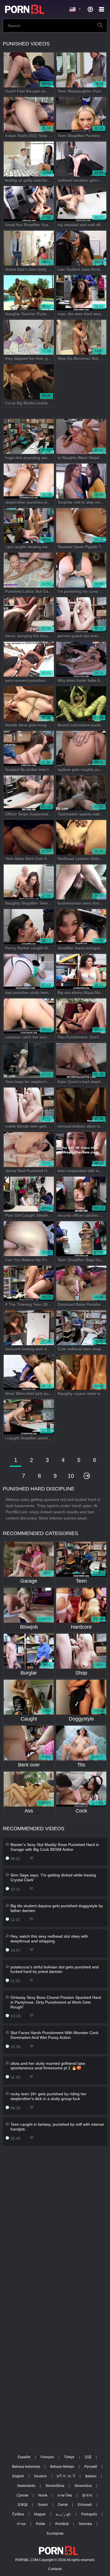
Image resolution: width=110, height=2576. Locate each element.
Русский (91, 2467)
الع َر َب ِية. (63, 2514)
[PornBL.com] (24, 9)
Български (55, 2533)
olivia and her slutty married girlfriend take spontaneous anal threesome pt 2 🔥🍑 (48, 2066)
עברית (21, 2524)
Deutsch (40, 2476)
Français (47, 2457)
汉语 (88, 2457)
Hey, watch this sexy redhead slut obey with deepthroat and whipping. (49, 1939)
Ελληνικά (85, 2505)
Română (62, 2524)
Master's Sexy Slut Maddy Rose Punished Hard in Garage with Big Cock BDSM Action (55, 1847)
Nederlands (26, 2486)
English (18, 2476)
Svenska (85, 2524)
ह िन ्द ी (66, 2476)
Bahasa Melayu (62, 2467)
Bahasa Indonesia (26, 2467)
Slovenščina (55, 2486)
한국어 (87, 2495)
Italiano (91, 2476)
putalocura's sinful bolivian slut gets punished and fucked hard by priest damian (55, 1969)
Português (89, 2514)
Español (24, 2457)
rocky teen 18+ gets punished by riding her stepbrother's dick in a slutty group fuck (49, 2096)
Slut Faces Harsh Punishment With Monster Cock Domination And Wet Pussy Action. (54, 2035)
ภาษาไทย (65, 2495)
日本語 (23, 2505)
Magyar (40, 2514)
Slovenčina (83, 2486)
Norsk (43, 2495)
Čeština (18, 2514)
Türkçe (69, 2457)
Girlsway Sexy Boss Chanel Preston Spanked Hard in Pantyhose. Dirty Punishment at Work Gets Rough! (56, 2002)
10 (71, 1476)
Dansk (63, 2505)
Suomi (43, 2505)
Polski (40, 2524)
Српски (22, 2495)
